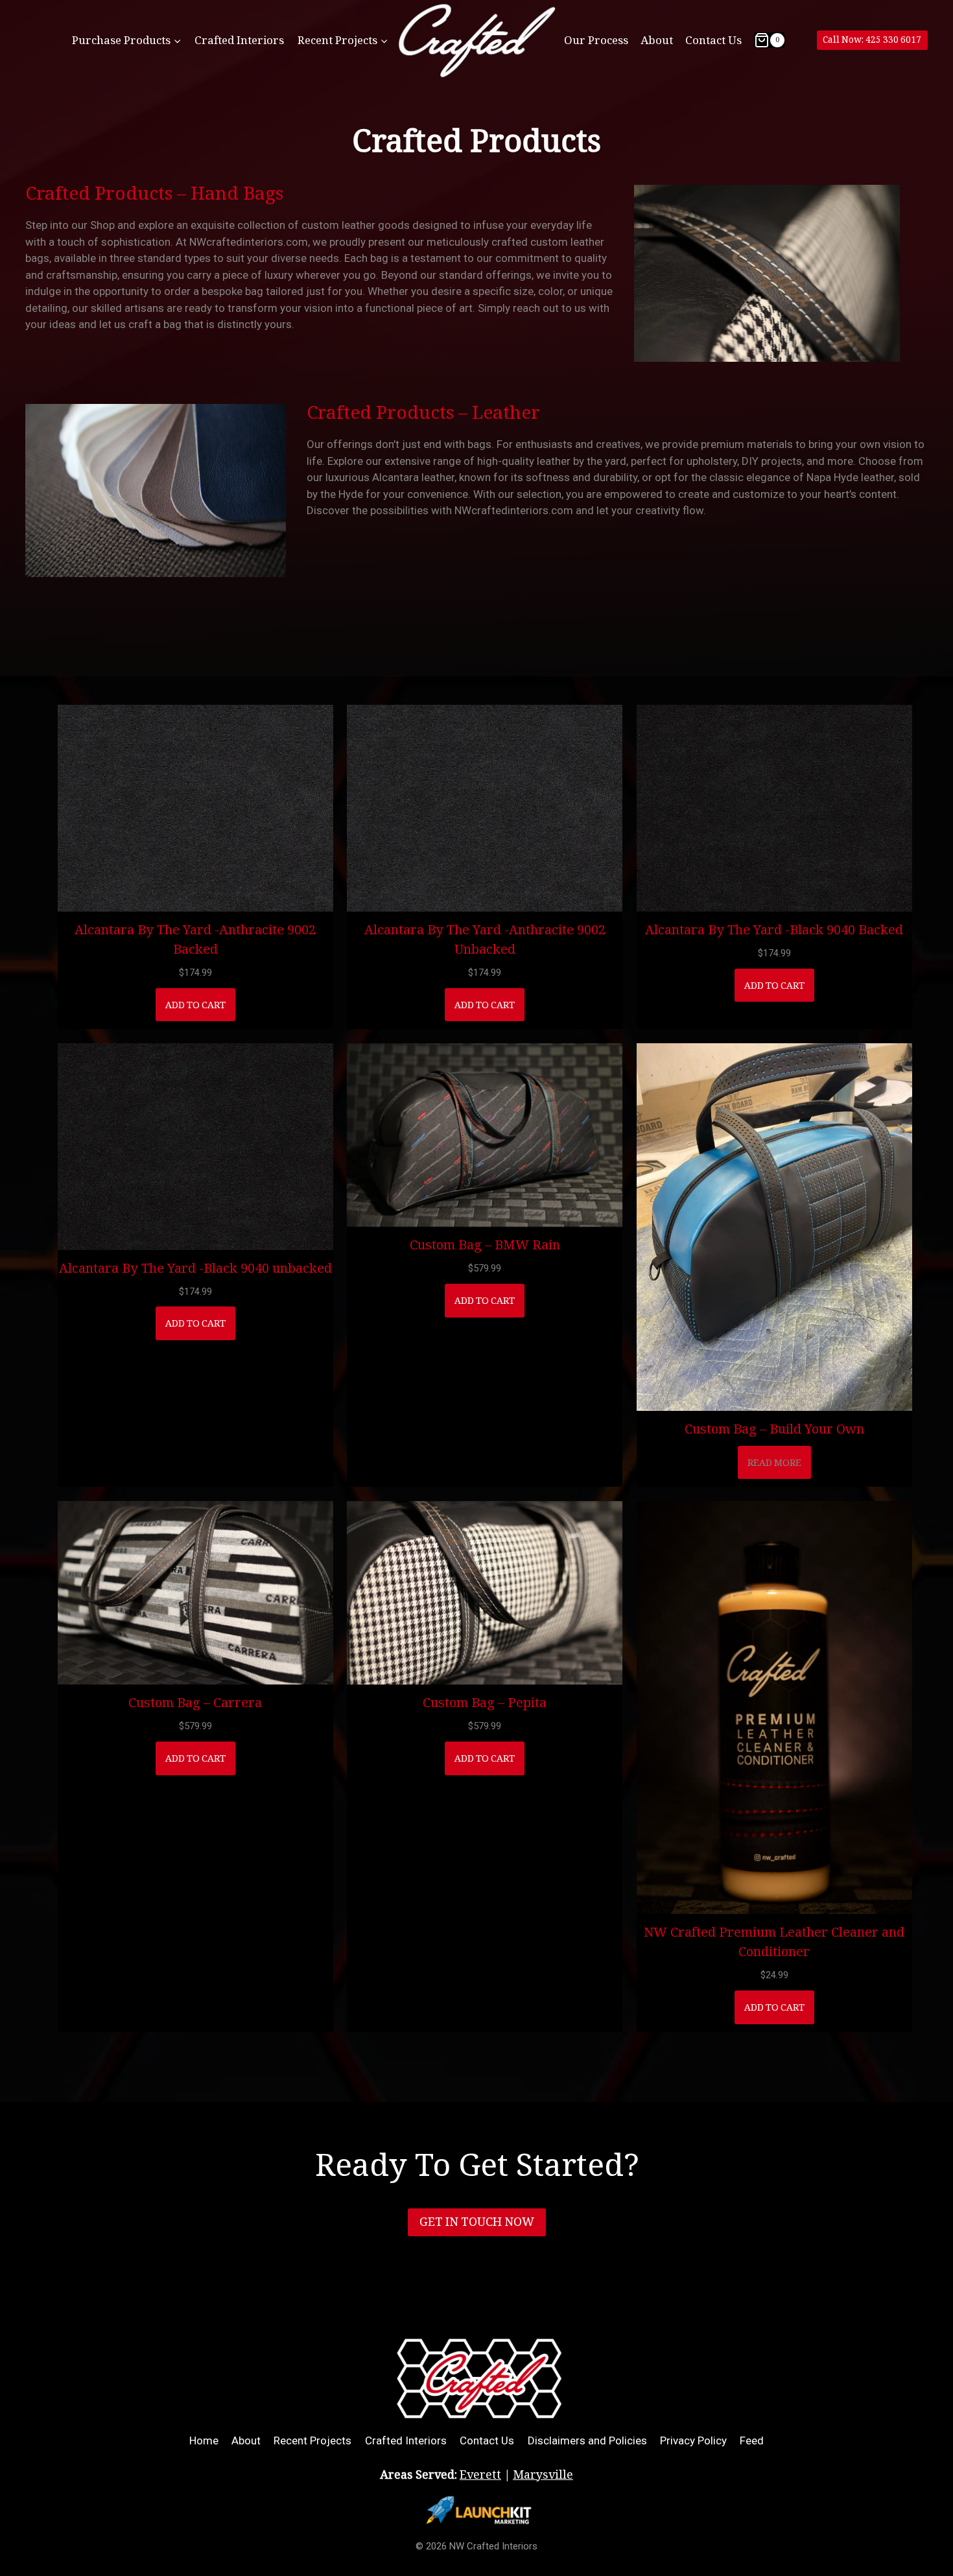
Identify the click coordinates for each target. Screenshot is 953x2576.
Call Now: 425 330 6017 (872, 40)
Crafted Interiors (239, 40)
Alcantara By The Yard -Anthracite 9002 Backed (195, 939)
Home (204, 2440)
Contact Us (713, 40)
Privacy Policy (693, 2440)
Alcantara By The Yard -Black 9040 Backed (774, 929)
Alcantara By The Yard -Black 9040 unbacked (195, 1268)
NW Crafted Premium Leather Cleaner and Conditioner (774, 1941)
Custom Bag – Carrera (195, 1702)
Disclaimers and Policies (587, 2440)
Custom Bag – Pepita (485, 1702)
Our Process (596, 40)
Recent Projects (312, 2440)
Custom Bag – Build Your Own (774, 1428)
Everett (480, 2475)
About (657, 40)
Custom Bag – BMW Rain (485, 1244)
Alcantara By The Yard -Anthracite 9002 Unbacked (485, 939)
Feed (752, 2440)
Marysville (543, 2475)
